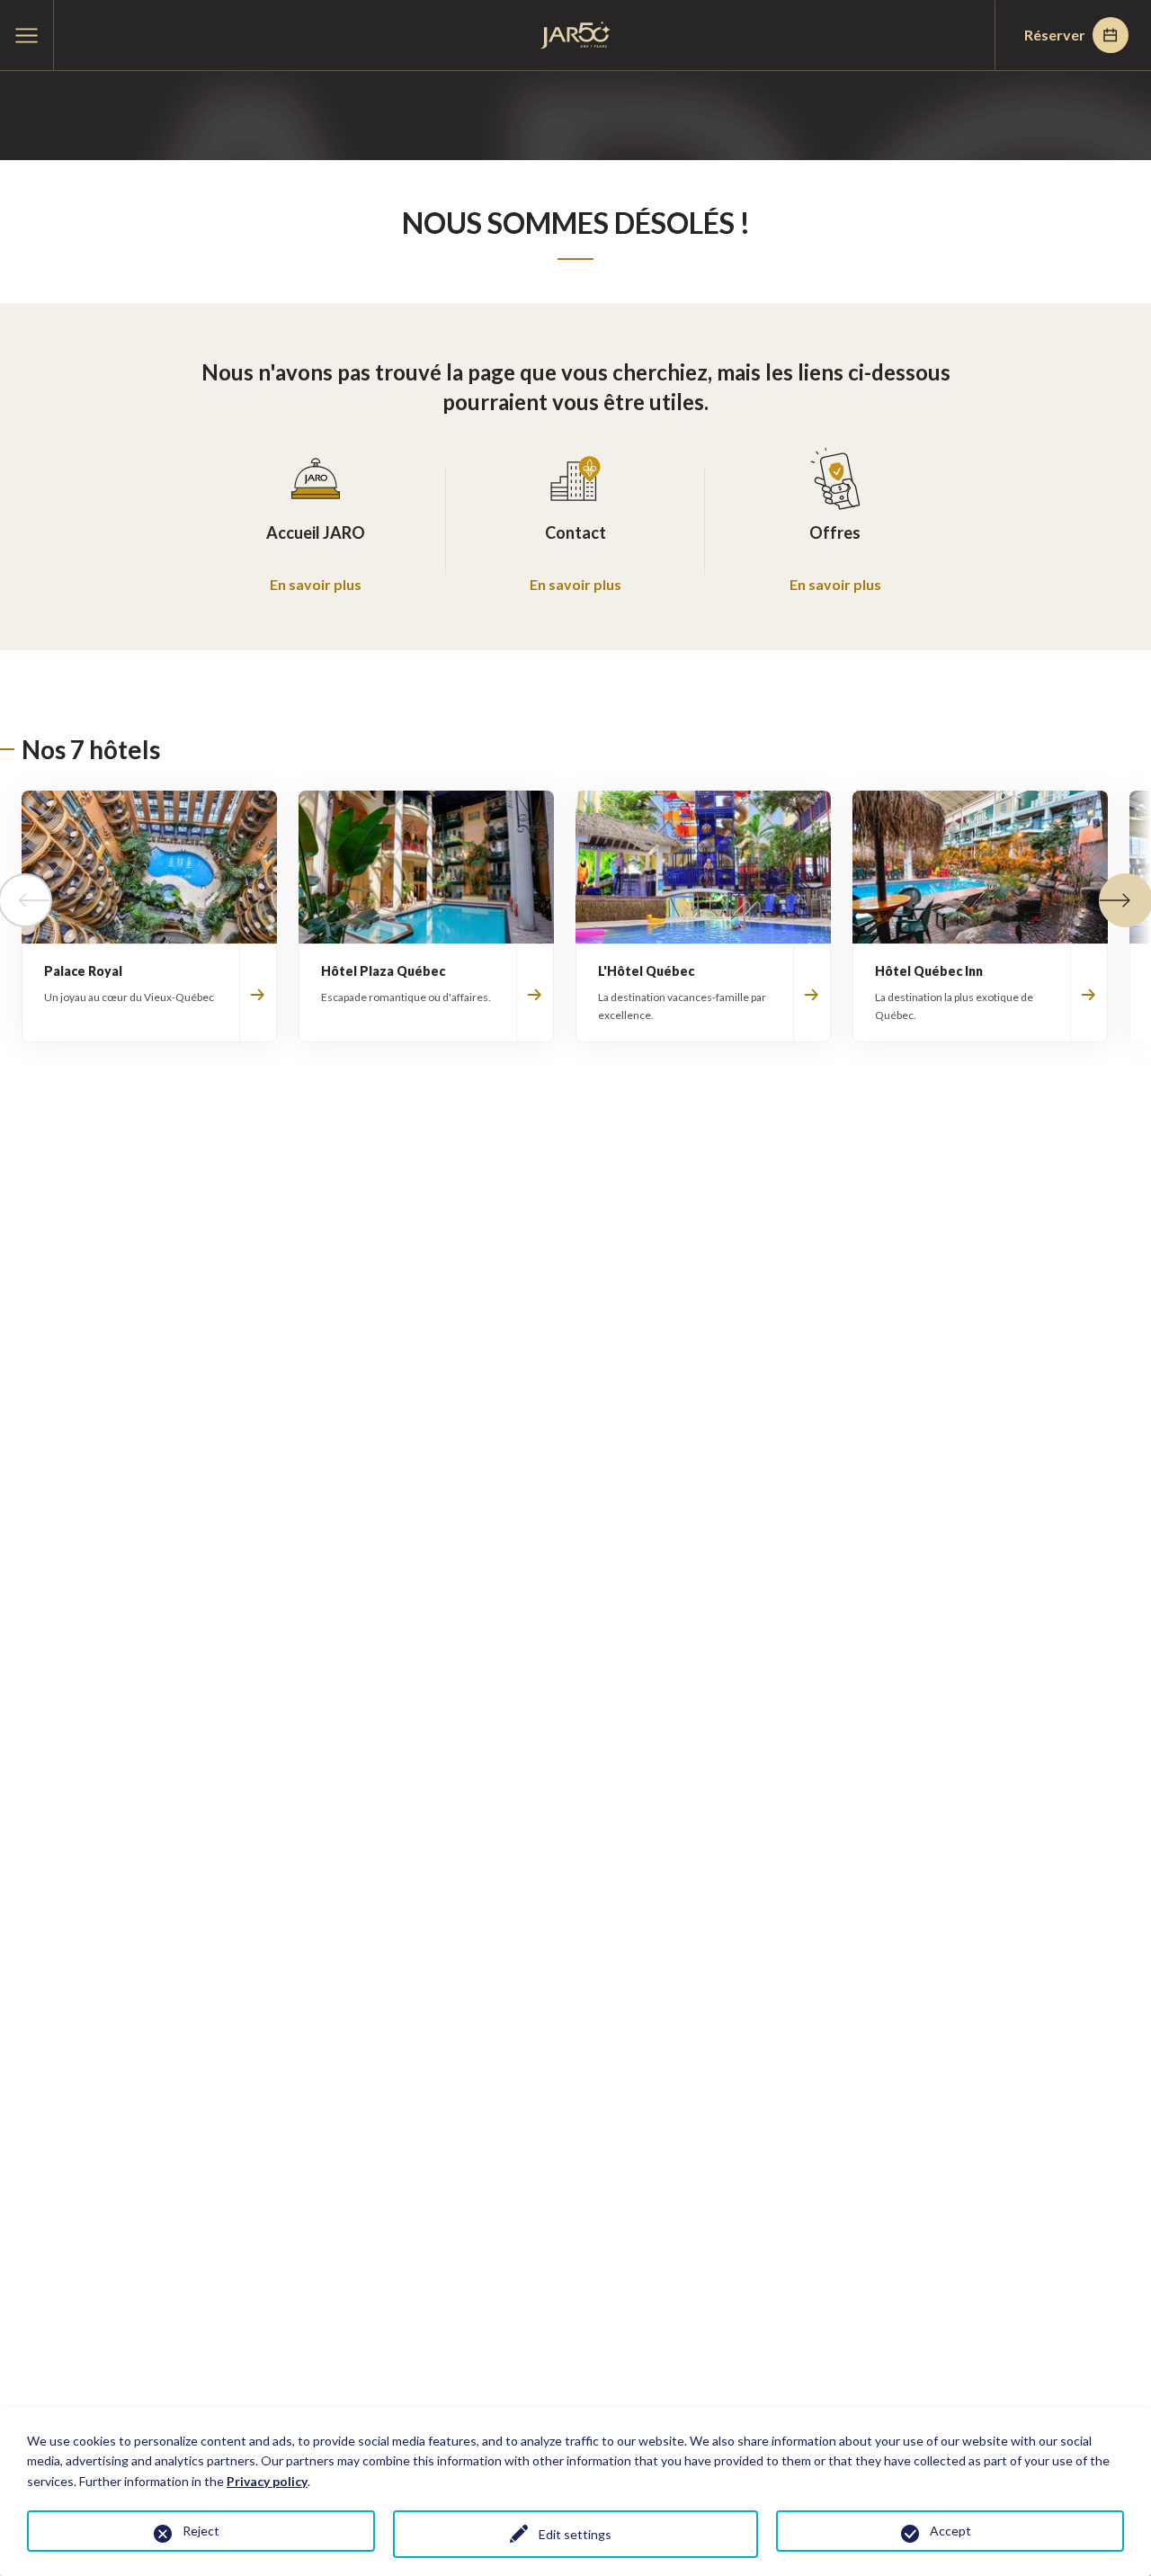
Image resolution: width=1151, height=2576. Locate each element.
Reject (201, 2531)
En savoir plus (316, 584)
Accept (950, 2531)
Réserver (1055, 35)
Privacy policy (267, 2481)
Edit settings (575, 2534)
